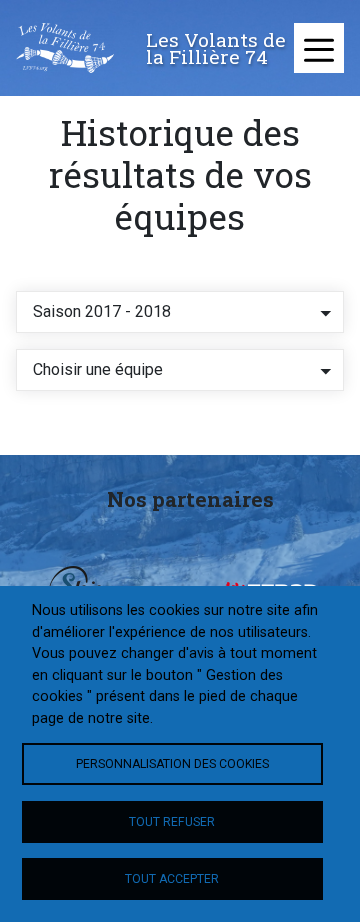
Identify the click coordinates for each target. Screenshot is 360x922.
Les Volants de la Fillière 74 (216, 48)
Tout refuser (172, 822)
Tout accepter (172, 879)
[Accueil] (65, 48)
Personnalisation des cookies (172, 764)
